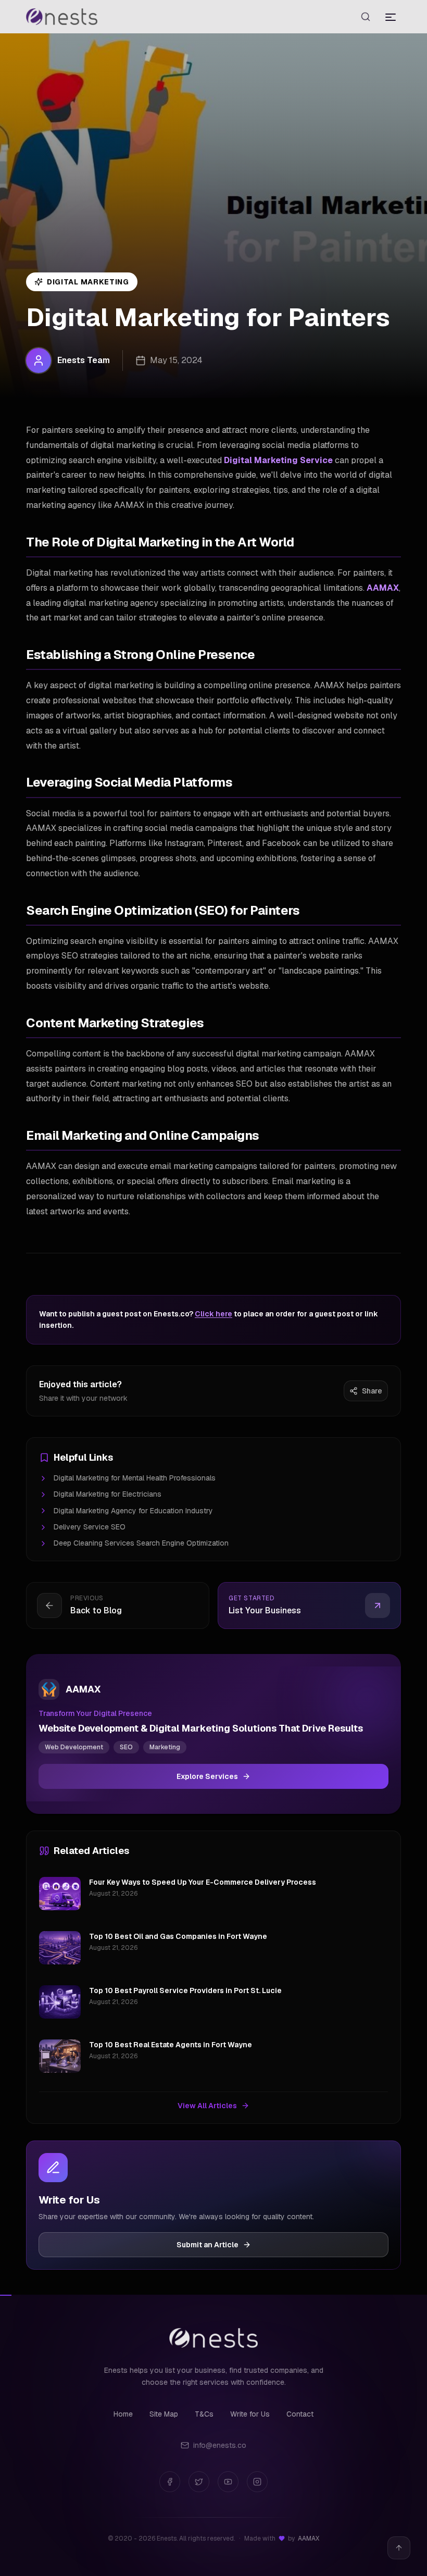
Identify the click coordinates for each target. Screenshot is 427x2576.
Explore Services (207, 1776)
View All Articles (207, 2106)
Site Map (164, 2414)
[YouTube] (228, 2482)
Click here (213, 1314)
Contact (300, 2414)
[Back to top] (399, 2548)
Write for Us (250, 2414)
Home (123, 2414)
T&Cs (204, 2414)
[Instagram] (257, 2482)
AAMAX (383, 588)
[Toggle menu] (391, 17)
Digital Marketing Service (278, 460)
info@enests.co (220, 2445)
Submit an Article (208, 2245)
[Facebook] (170, 2482)
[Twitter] (199, 2482)
